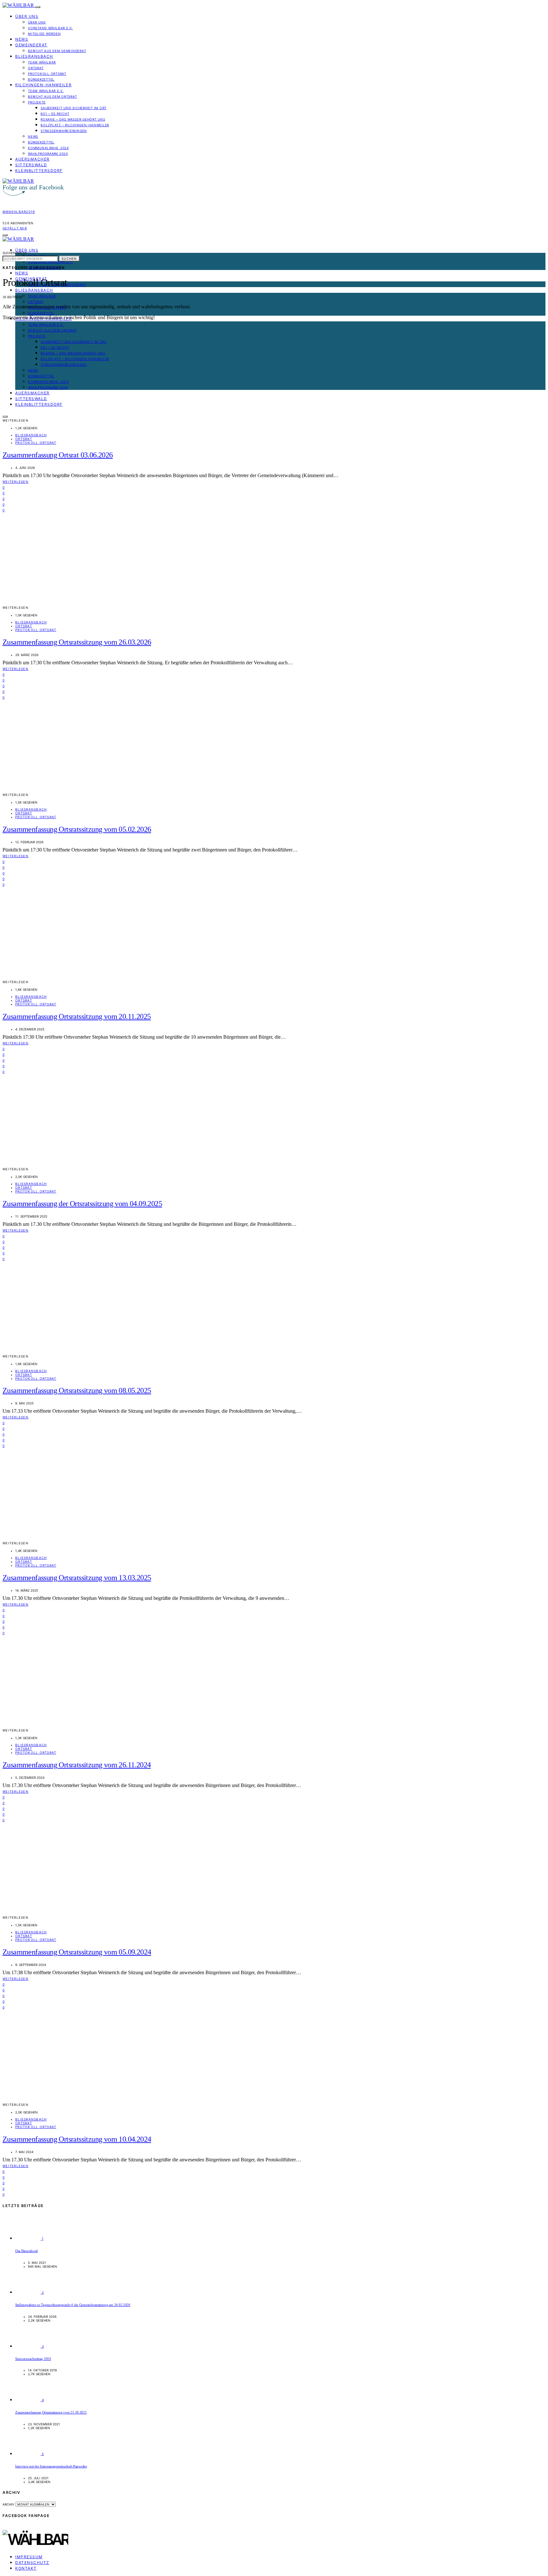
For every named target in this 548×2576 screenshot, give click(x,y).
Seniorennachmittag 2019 (33, 2359)
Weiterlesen (16, 482)
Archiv (8, 2504)
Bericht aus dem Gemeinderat (57, 51)
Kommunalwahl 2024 (48, 148)
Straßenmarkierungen (64, 131)
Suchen (69, 259)
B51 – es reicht (55, 114)
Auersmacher (33, 159)
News (22, 39)
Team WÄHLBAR (42, 62)
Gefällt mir (15, 228)
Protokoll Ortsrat (47, 74)
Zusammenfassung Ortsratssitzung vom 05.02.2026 (77, 829)
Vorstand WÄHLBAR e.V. (50, 28)
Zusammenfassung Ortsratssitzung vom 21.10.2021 (51, 2412)
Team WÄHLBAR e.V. (46, 91)
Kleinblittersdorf (39, 171)
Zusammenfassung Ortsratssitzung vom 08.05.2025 (77, 1390)
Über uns (27, 16)
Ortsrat (36, 68)
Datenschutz (32, 2563)
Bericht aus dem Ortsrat (52, 96)
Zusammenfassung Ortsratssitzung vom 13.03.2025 (77, 1578)
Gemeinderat (31, 45)
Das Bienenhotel (26, 2251)
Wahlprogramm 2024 (48, 154)
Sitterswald (31, 165)
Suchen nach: (15, 253)
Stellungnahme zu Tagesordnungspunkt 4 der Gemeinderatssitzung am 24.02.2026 (73, 2305)
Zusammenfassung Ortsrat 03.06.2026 (58, 455)
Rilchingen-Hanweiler (43, 85)
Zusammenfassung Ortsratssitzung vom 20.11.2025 (77, 1016)
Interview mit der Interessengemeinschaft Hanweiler (51, 2466)
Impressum (29, 2557)
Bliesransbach (34, 56)
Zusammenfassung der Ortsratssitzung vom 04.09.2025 (82, 1204)
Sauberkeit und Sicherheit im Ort (74, 108)
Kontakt (26, 2568)
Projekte (37, 102)
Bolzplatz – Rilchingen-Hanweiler (75, 125)
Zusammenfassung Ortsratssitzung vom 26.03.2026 (77, 642)
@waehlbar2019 (19, 212)
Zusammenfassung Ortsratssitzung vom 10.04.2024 (77, 2139)
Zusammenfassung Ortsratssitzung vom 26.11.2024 (77, 1765)
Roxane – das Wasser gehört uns (73, 119)
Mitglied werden (44, 34)
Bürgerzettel (41, 79)
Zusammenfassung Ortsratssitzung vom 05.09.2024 (77, 1952)
